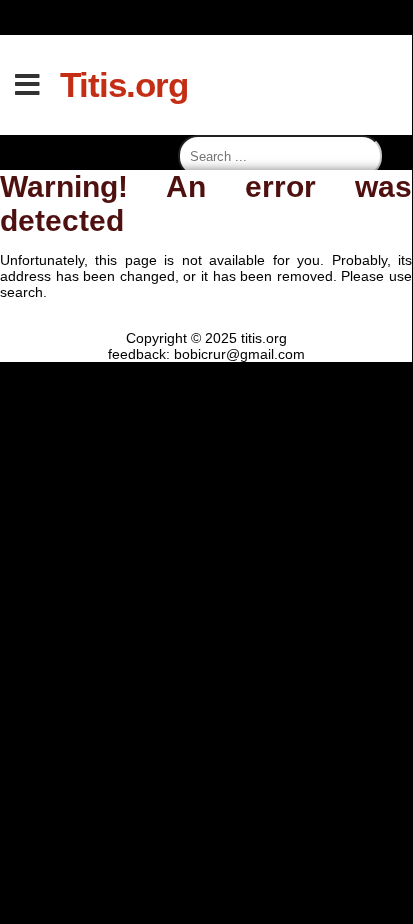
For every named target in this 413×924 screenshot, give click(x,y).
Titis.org (124, 84)
